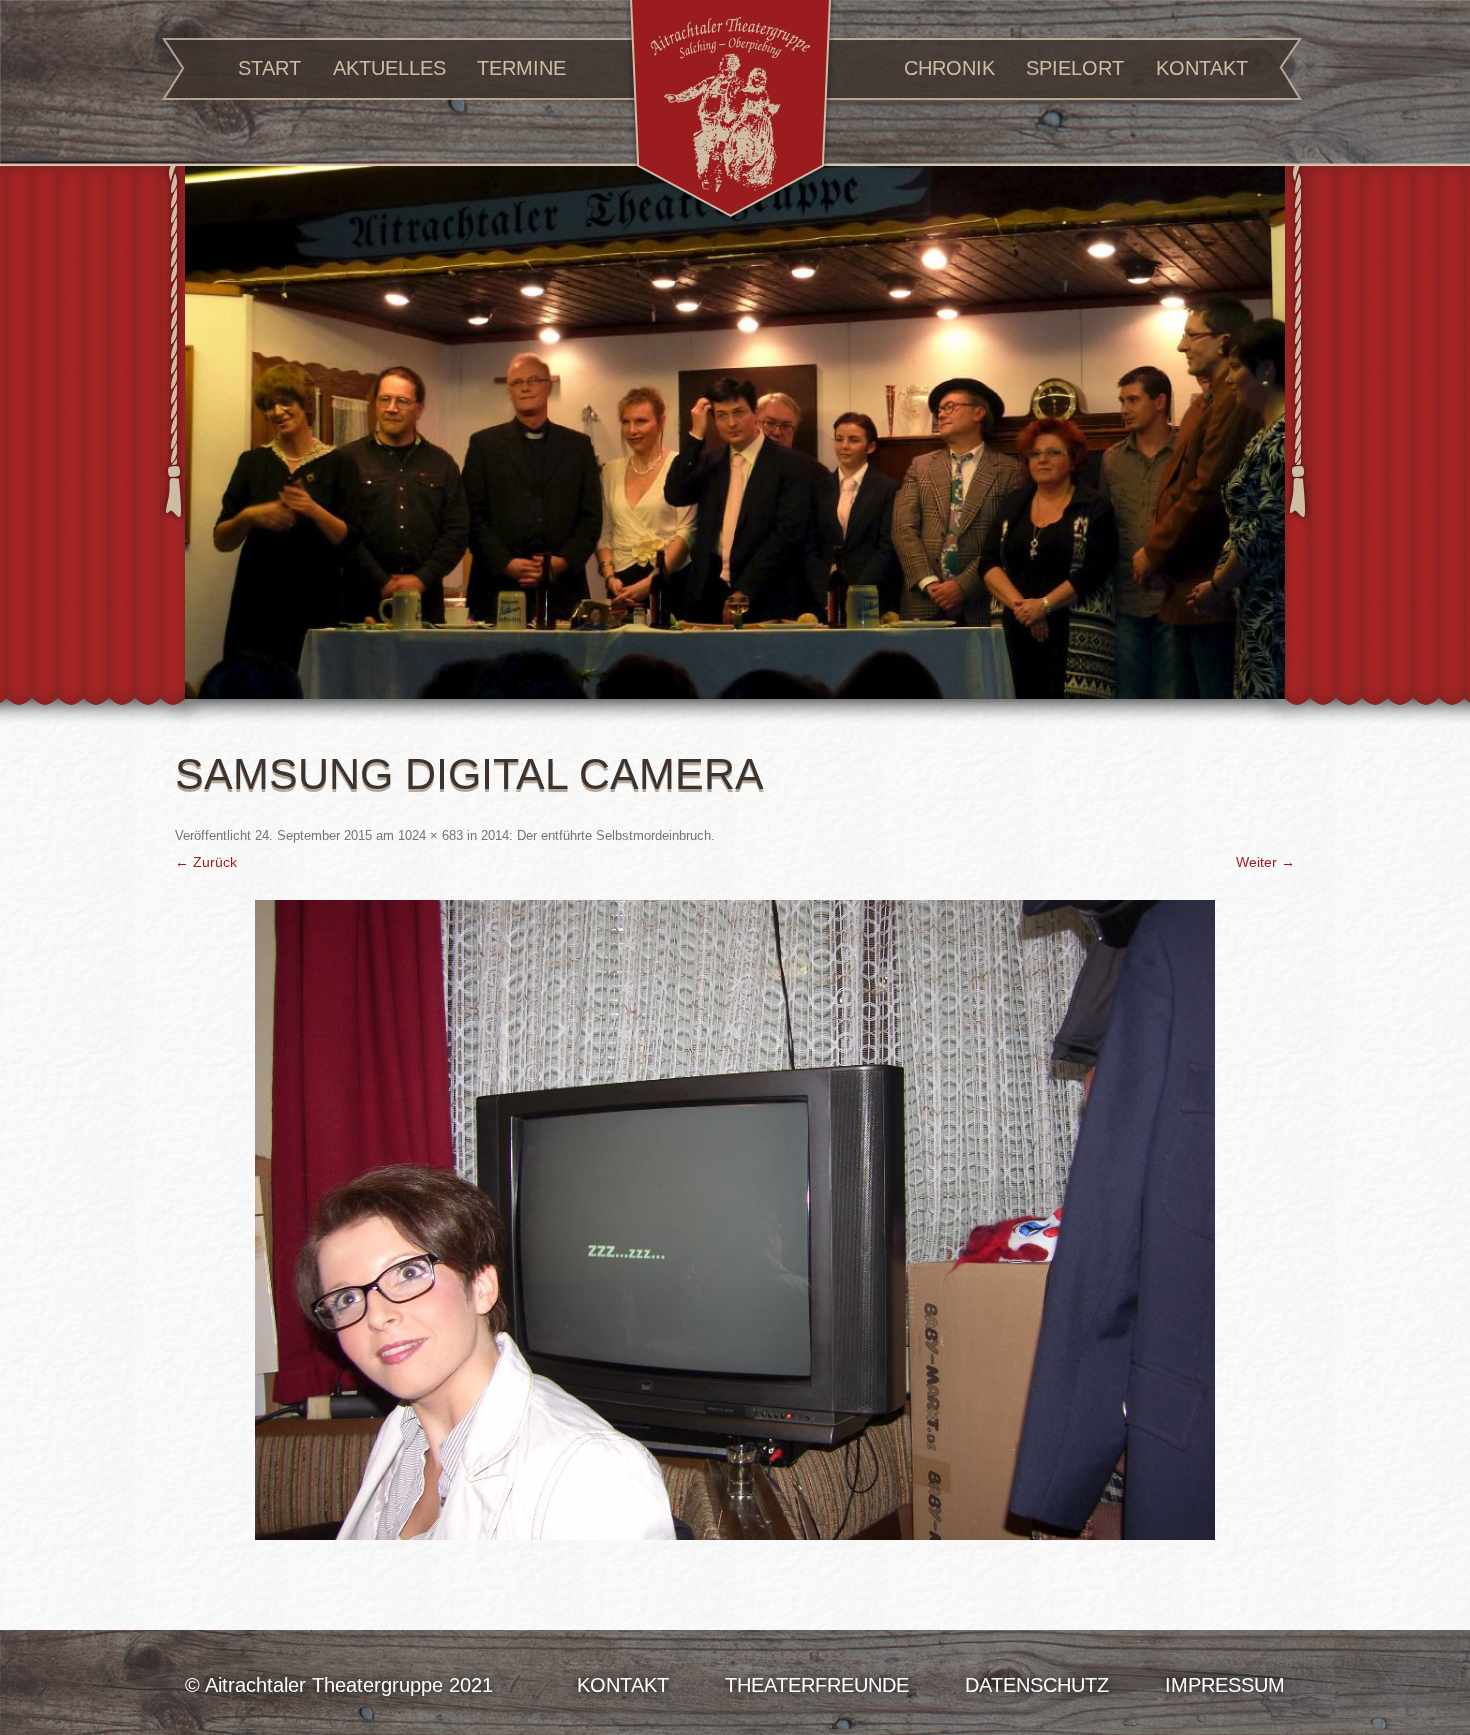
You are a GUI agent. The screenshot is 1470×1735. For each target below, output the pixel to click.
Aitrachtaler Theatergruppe (730, 111)
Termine (521, 68)
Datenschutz (1037, 1685)
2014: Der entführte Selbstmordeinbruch (596, 835)
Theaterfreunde (817, 1685)
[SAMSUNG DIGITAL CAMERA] (735, 1220)
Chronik (949, 68)
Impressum (1225, 1685)
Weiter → (1265, 862)
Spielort (1075, 68)
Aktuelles (389, 68)
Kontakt (1202, 68)
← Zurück (206, 862)
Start (269, 68)
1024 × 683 (430, 835)
